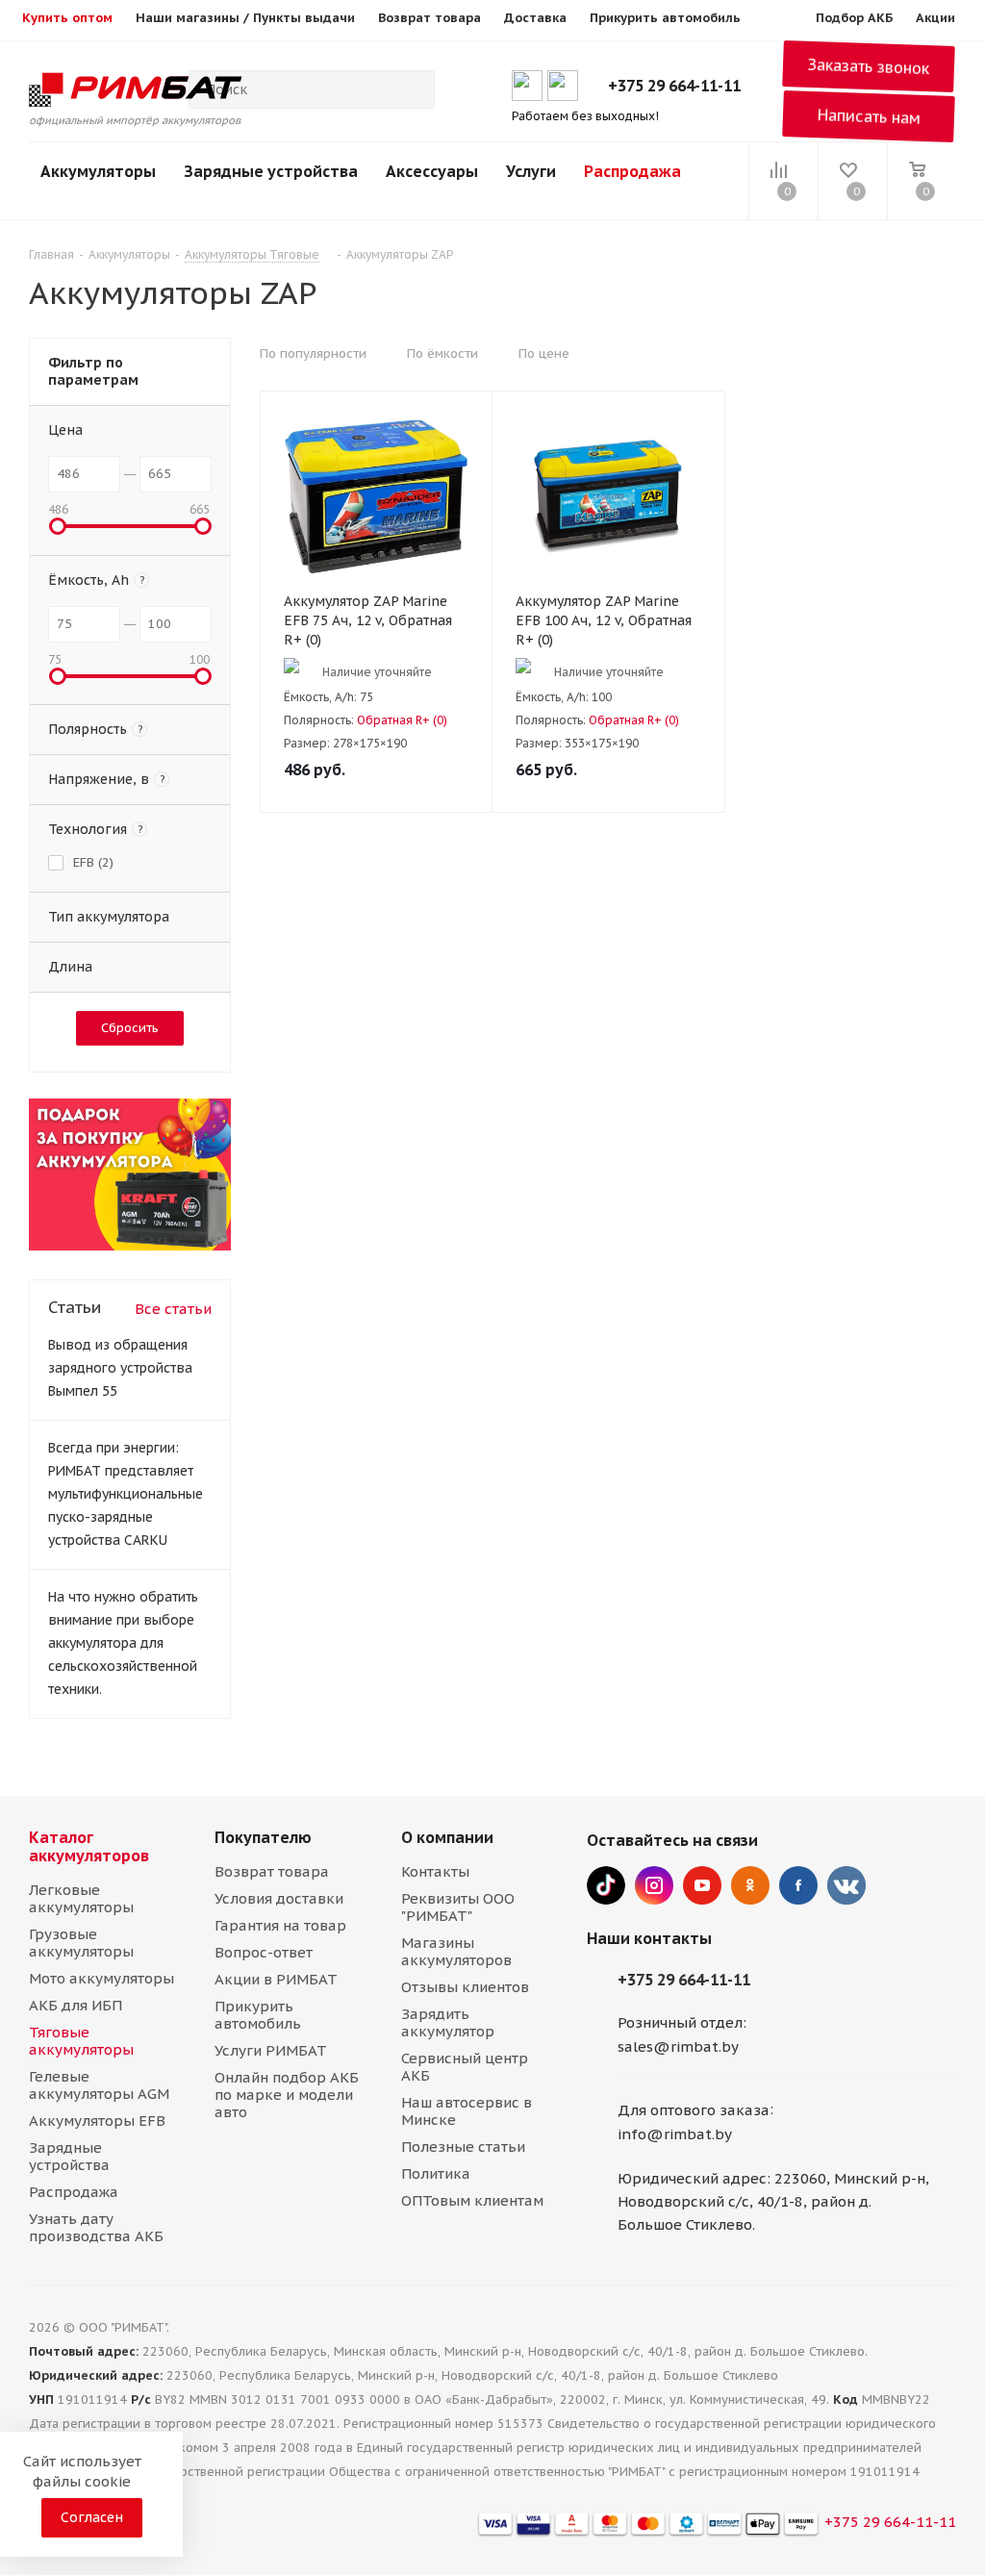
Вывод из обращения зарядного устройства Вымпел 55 (120, 1368)
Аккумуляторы (98, 171)
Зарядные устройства (271, 171)
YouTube (702, 1885)
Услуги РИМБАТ (271, 2050)
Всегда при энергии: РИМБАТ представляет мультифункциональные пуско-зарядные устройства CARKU (126, 1494)
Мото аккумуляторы (101, 1978)
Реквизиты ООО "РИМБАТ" (458, 1907)
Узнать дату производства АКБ (96, 2227)
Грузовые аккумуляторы (81, 1943)
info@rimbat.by (675, 2134)
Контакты (435, 1871)
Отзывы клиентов (465, 1987)
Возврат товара (272, 1871)
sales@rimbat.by (678, 2046)
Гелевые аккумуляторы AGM (99, 2085)
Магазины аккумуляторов (456, 1951)
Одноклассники (750, 1885)
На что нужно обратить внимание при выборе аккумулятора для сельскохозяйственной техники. (123, 1643)
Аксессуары (432, 171)
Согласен (92, 2517)
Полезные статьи (463, 2147)
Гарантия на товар (280, 1925)
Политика (436, 2173)
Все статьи (173, 1309)
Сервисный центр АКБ (465, 2067)
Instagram (654, 1885)
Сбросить (130, 1028)
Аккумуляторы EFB (97, 2121)
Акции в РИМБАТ (276, 1979)
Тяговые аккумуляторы (81, 2041)
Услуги (531, 171)
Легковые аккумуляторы (81, 1898)
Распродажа (632, 171)
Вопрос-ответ (264, 1952)
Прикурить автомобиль (258, 2015)
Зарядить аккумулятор (448, 2022)
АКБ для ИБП (76, 2005)
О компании (447, 1837)
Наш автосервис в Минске (467, 2111)
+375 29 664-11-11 (674, 86)
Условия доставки (279, 1898)
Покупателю (263, 1837)
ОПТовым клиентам (472, 2200)
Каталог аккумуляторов (89, 1846)
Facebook (798, 1885)
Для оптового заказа (694, 2110)
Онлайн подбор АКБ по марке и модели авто (287, 2095)
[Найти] (412, 89)
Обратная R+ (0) (402, 720)
